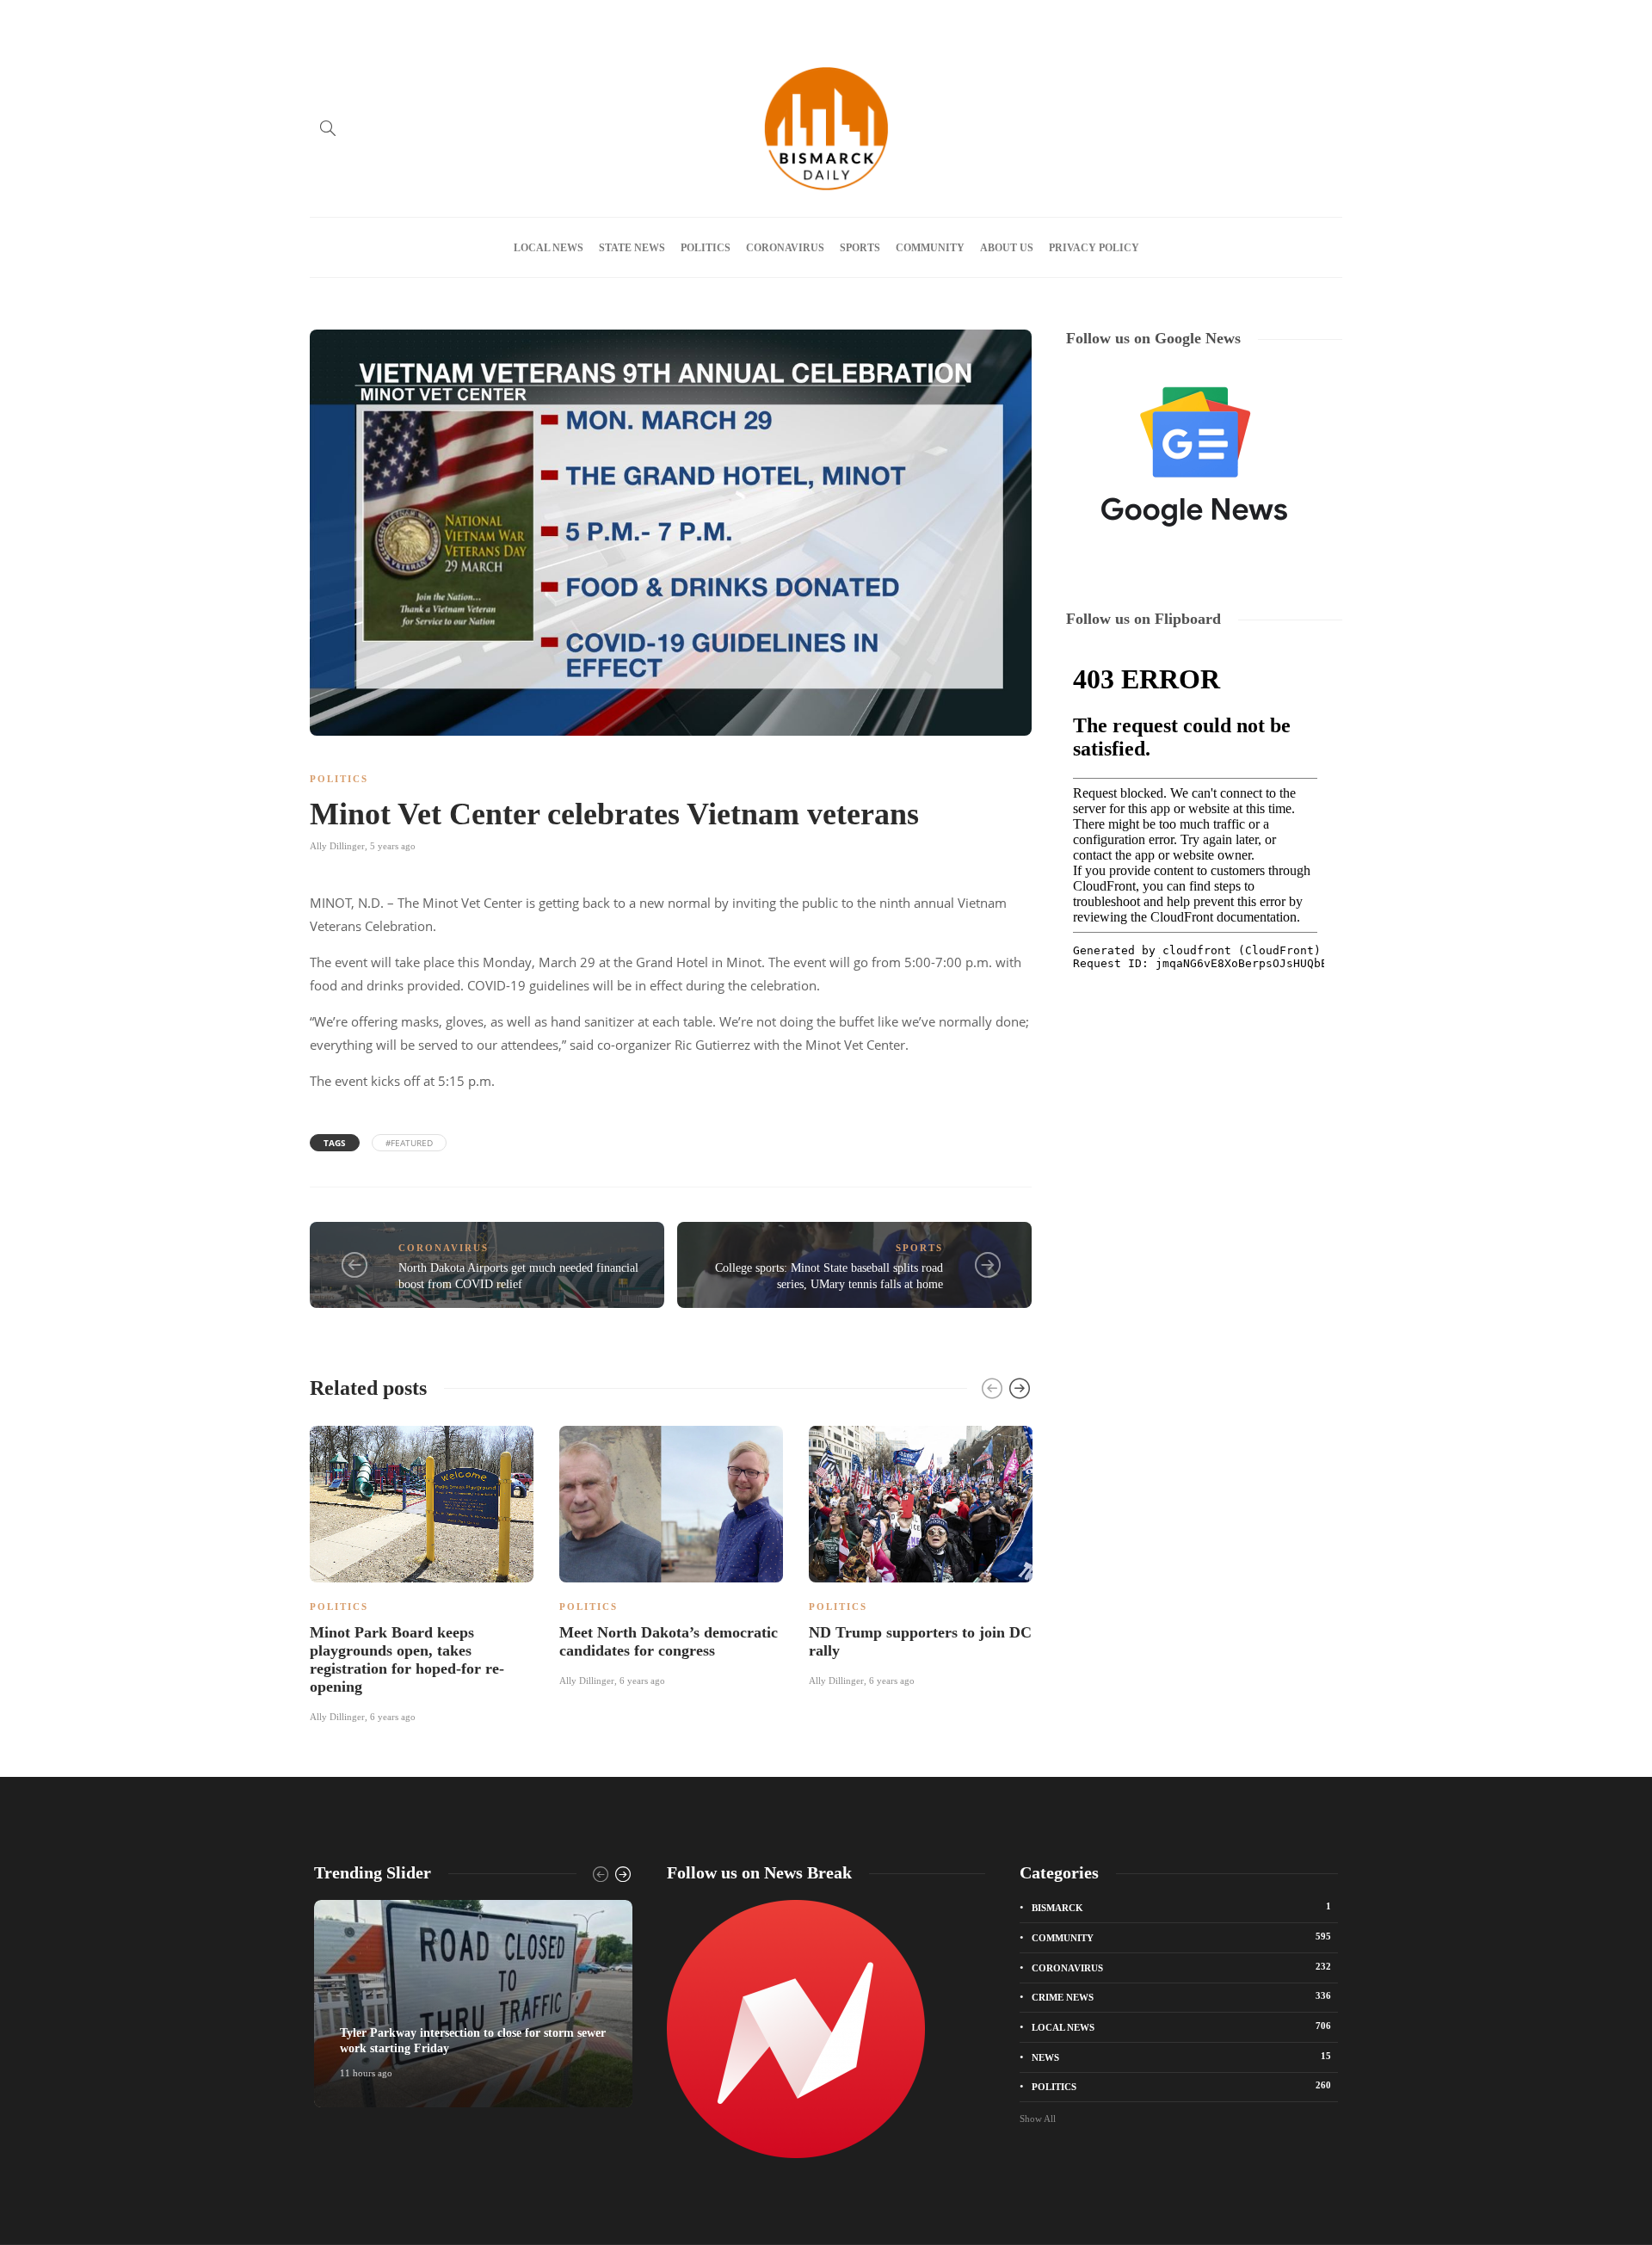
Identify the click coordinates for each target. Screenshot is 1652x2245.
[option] (422, 1572)
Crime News (1181, 1996)
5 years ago (393, 846)
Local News (549, 248)
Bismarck (1181, 1907)
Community (930, 248)
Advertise (377, 20)
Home (323, 20)
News (1181, 2057)
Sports (860, 248)
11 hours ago (366, 2073)
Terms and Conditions (697, 20)
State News (632, 248)
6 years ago (393, 1717)
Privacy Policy (597, 20)
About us (440, 20)
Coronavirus (785, 248)
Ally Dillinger (337, 846)
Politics (706, 248)
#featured (409, 1143)
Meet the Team (513, 20)
